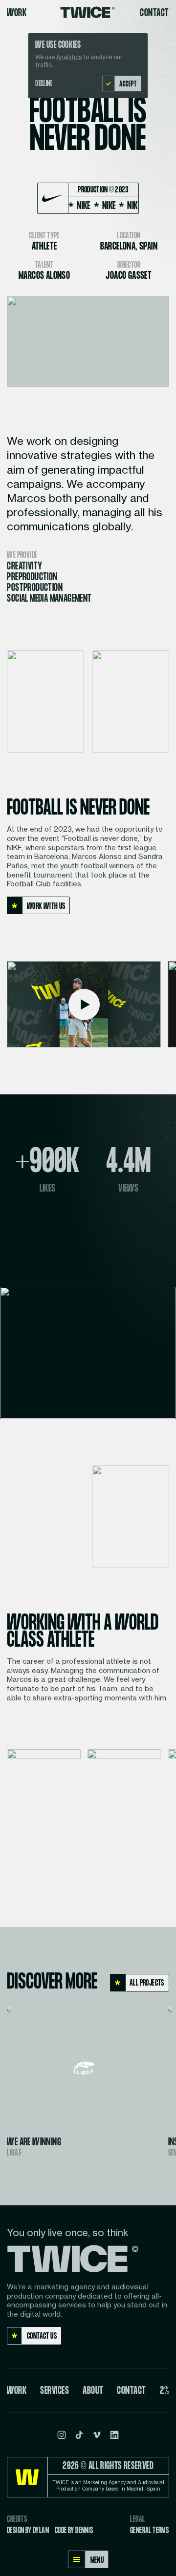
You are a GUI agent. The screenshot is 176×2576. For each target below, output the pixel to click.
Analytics (69, 57)
